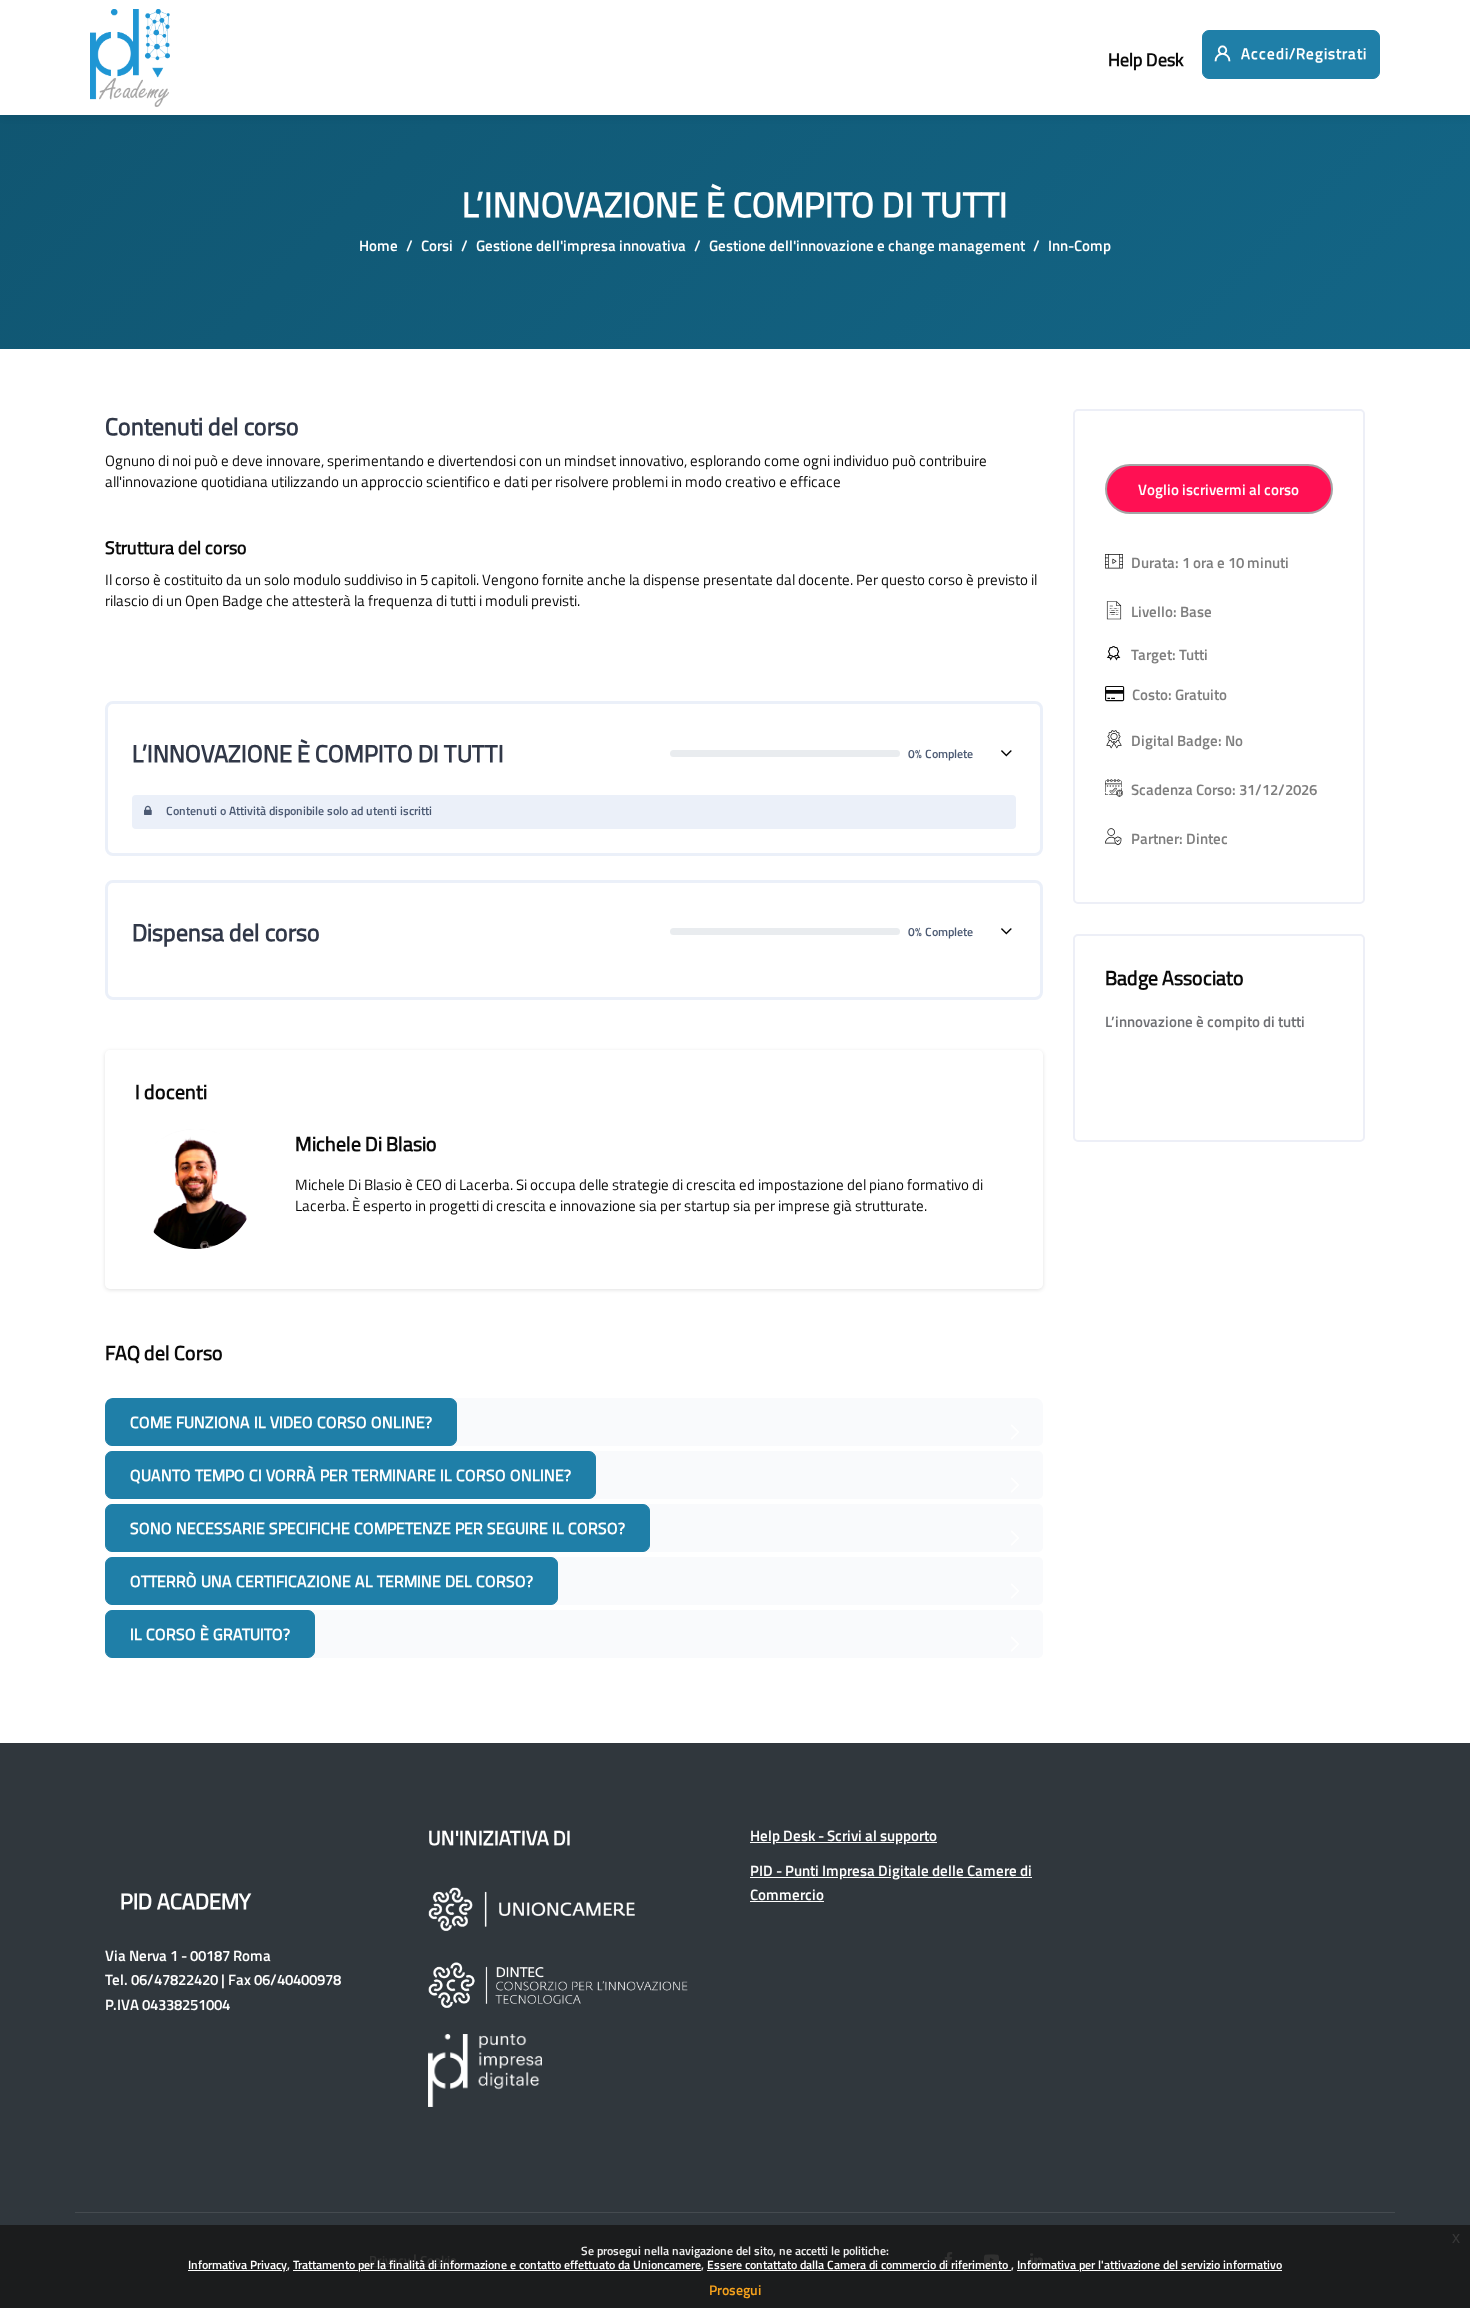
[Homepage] (130, 70)
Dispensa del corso (226, 932)
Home (378, 245)
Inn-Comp (1079, 245)
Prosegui (735, 2289)
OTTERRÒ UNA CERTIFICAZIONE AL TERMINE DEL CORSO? (331, 1581)
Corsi (437, 245)
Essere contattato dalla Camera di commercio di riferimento (859, 2264)
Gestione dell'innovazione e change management (867, 245)
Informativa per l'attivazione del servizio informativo (1149, 2264)
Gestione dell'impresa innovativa (581, 245)
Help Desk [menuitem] (1146, 59)
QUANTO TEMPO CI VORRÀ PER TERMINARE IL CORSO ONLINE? (350, 1475)
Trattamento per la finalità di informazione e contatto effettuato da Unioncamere (497, 2264)
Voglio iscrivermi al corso (1218, 489)
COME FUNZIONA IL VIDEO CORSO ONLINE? (281, 1422)
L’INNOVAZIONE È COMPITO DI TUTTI (318, 753)
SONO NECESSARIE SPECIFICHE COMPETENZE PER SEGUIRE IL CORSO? (377, 1528)
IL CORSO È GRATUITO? (210, 1634)
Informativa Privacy (237, 2264)
